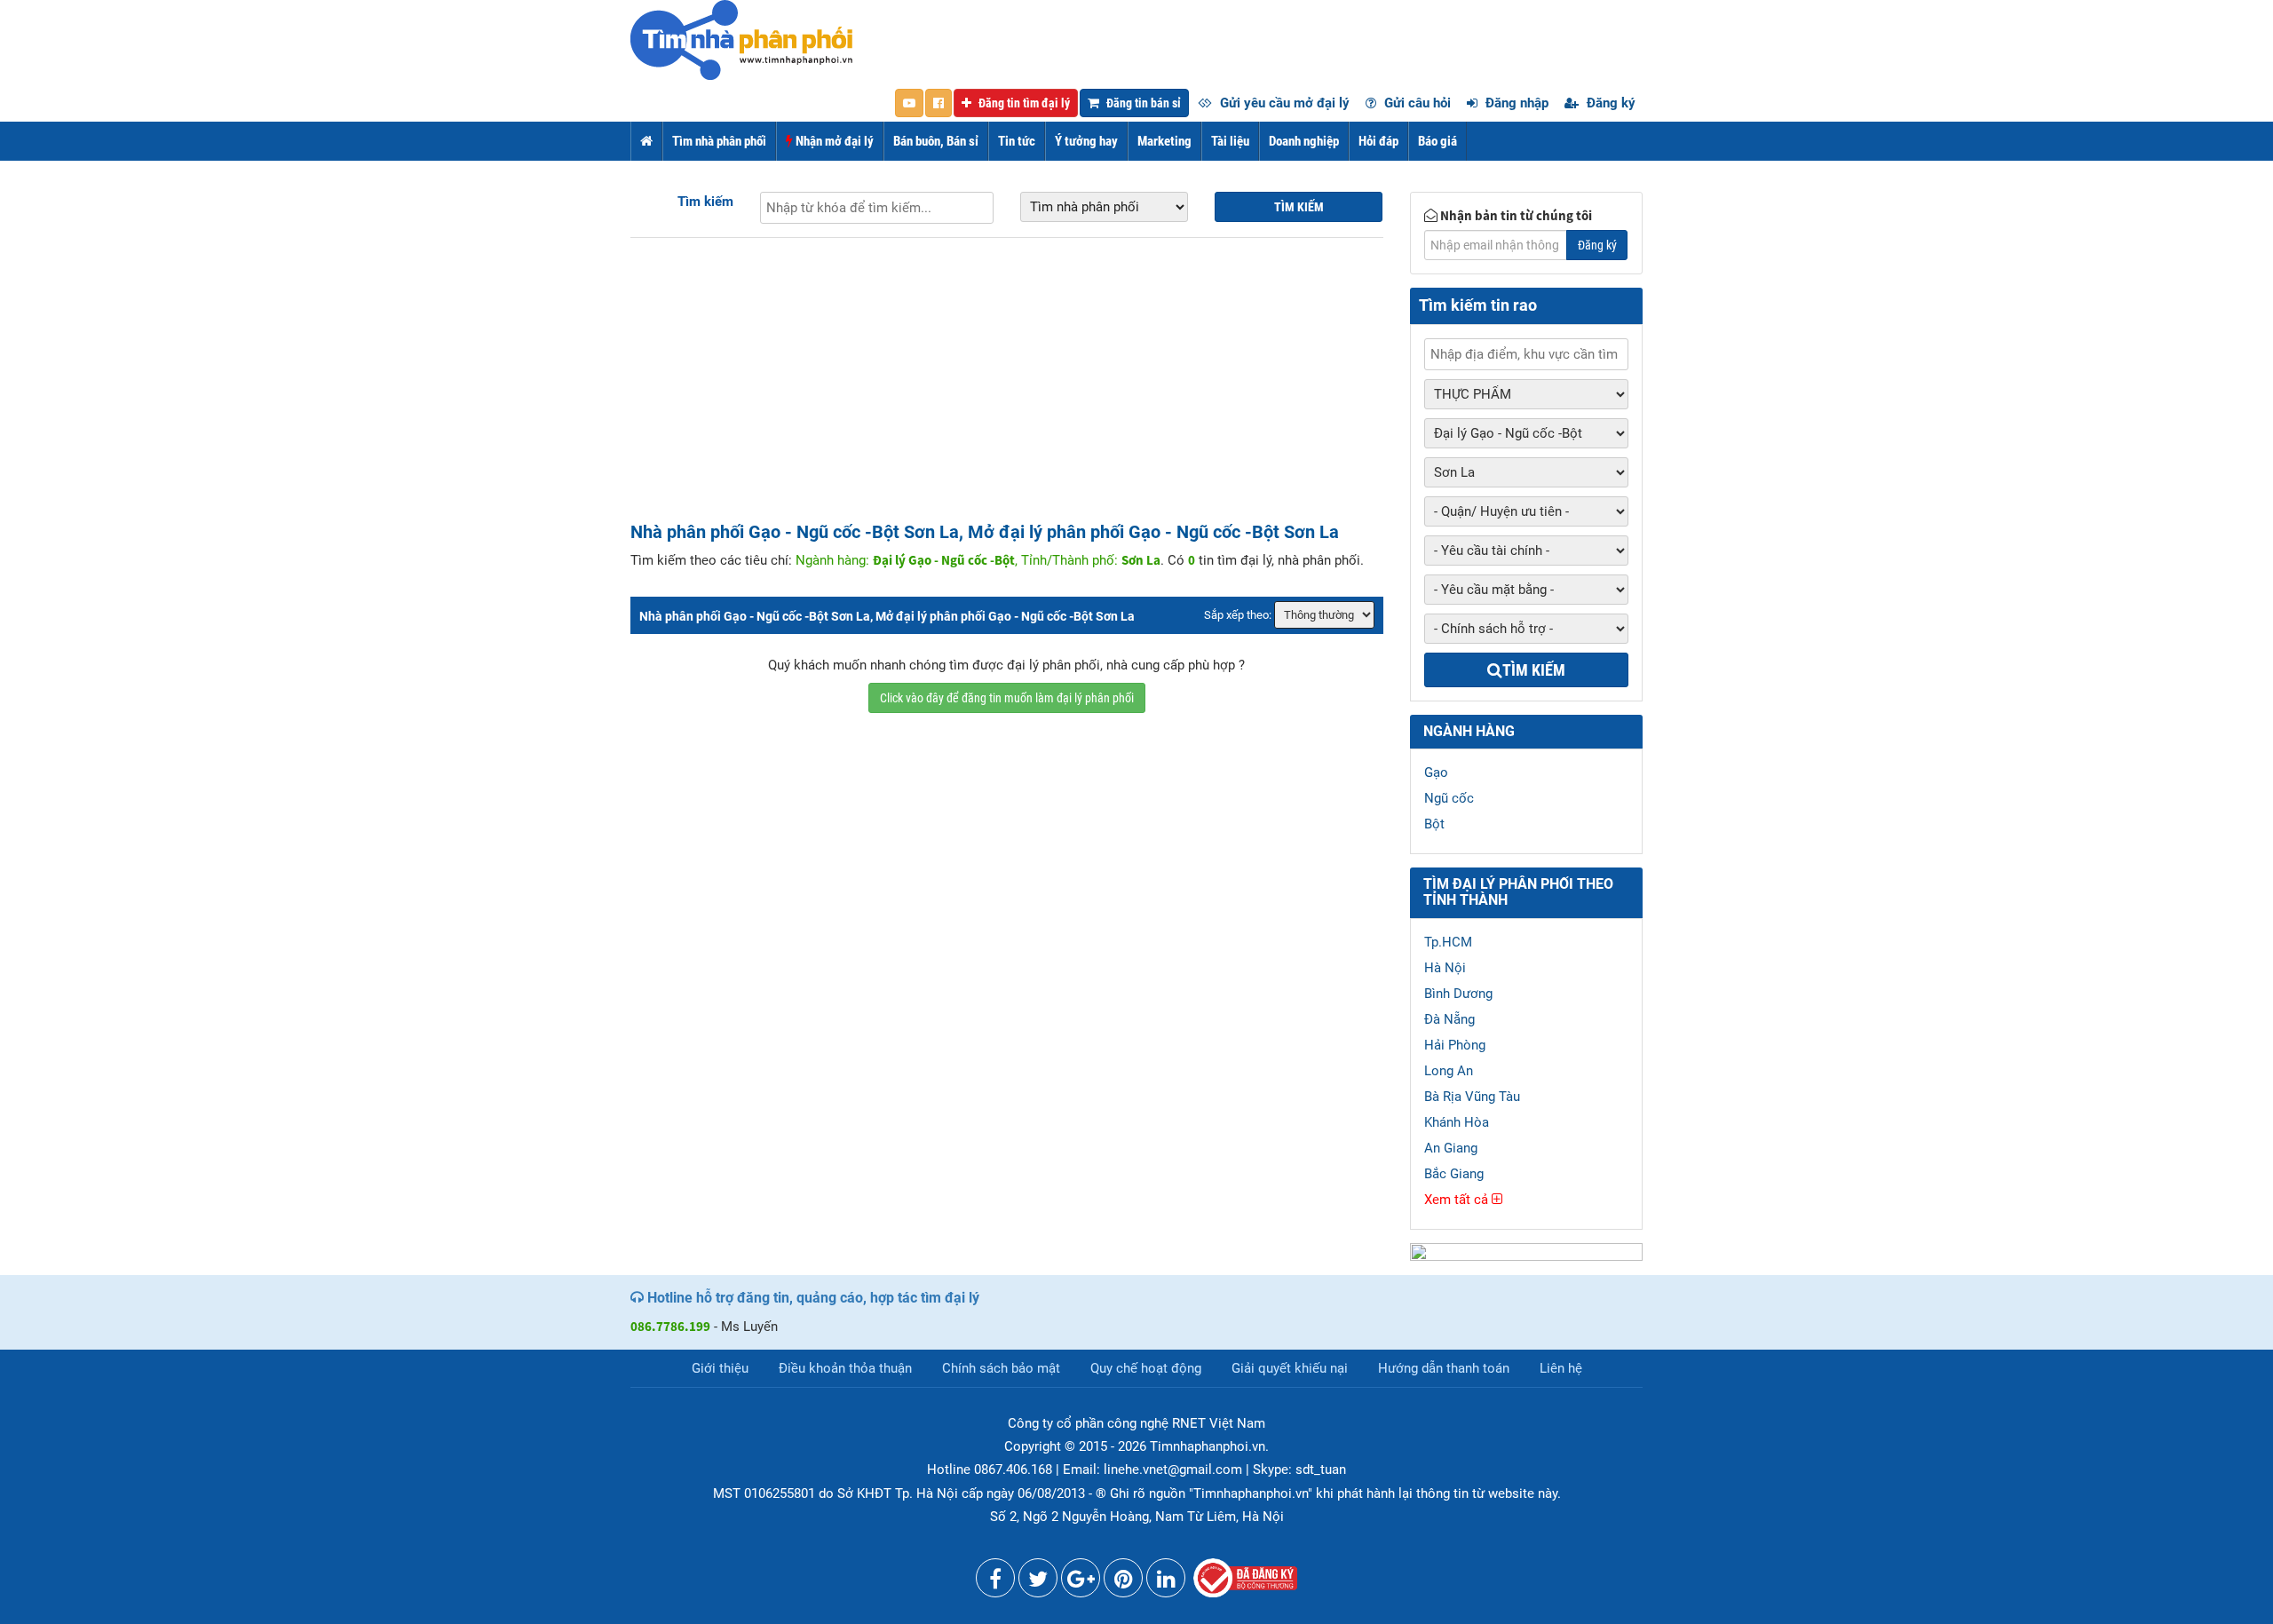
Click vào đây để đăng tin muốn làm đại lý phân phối (1007, 698)
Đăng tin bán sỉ (1142, 103)
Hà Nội (1445, 968)
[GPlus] (1081, 1582)
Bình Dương (1458, 994)
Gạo (1436, 772)
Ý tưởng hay (1086, 141)
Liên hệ (1561, 1368)
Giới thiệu (720, 1368)
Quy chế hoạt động (1146, 1368)
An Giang (1451, 1148)
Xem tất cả (1458, 1200)
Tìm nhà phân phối (719, 141)
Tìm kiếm (705, 202)
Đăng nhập (1515, 103)
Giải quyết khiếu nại (1290, 1368)
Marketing (1164, 141)
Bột (1434, 824)
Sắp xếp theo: (1238, 615)
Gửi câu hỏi (1416, 103)
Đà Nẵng (1449, 1019)
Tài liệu (1230, 141)
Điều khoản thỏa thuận (845, 1368)
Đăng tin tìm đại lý (1023, 103)
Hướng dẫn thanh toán (1444, 1368)
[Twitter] (1038, 1582)
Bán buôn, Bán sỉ (936, 141)
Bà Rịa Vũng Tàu (1472, 1097)
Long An (1449, 1071)
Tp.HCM (1448, 942)
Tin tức (1017, 141)
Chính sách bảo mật (1001, 1368)
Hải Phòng (1455, 1045)
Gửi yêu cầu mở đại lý (1283, 103)
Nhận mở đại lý (833, 141)
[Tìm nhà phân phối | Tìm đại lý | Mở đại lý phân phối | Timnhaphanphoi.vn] (741, 39)
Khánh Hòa (1457, 1122)
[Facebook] (995, 1582)
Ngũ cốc (1449, 798)
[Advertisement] (1007, 389)
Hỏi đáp (1378, 141)
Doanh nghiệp (1304, 141)
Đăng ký (1609, 103)
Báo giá (1437, 141)
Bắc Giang (1454, 1174)
